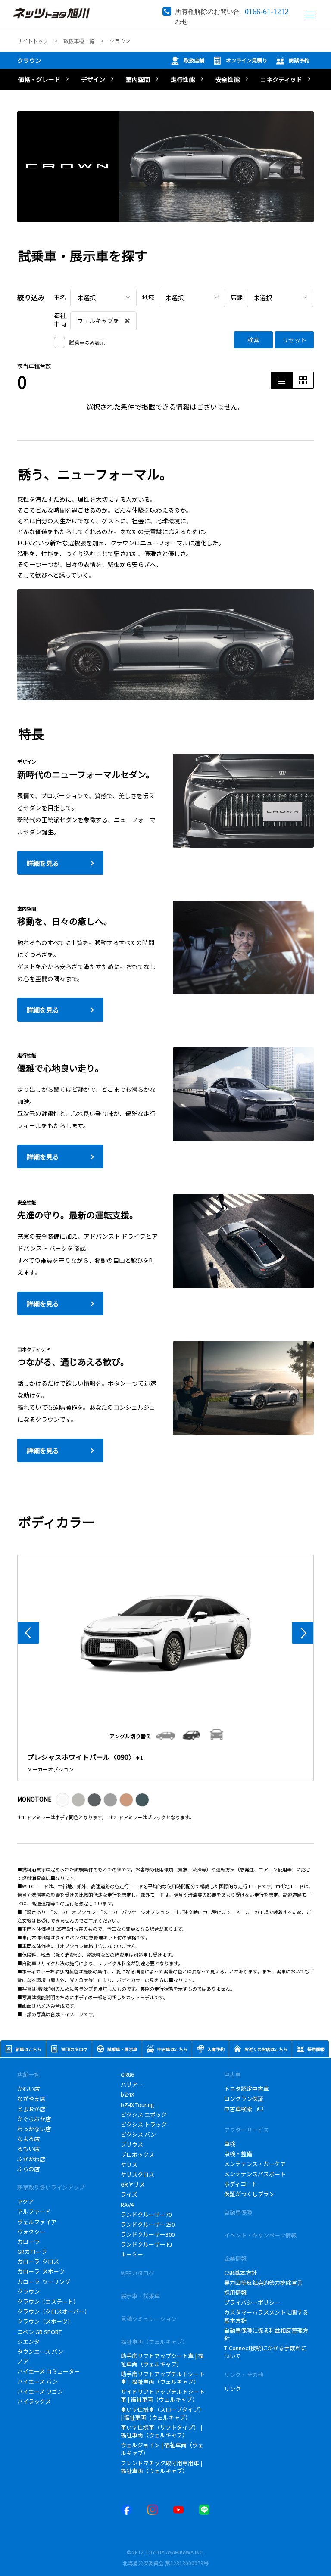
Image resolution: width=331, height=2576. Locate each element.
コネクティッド (281, 79)
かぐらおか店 (34, 2119)
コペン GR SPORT (39, 2332)
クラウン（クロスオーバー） (54, 2311)
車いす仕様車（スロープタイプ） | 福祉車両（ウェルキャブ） (162, 2413)
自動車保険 (238, 2212)
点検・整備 (238, 2154)
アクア (25, 2202)
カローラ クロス (38, 2261)
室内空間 (138, 79)
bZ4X (127, 2094)
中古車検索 (238, 2109)
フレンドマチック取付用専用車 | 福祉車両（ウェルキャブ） (161, 2467)
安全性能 (228, 79)
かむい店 (28, 2089)
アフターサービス (247, 2130)
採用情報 (235, 2292)
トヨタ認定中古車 (247, 2089)
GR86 (127, 2074)
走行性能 (183, 79)
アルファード (34, 2211)
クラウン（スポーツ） (45, 2321)
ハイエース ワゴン (40, 2391)
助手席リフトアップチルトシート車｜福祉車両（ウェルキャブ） (163, 2378)
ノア (23, 2361)
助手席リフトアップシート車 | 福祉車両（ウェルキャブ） (162, 2360)
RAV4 (127, 2205)
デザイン (93, 79)
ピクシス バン (138, 2134)
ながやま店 (31, 2099)
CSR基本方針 (241, 2273)
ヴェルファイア (37, 2222)
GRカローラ (32, 2251)
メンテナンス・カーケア (255, 2164)
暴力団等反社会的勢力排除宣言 (263, 2282)
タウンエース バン (40, 2351)
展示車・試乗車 (140, 2296)
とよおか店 (31, 2109)
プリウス (132, 2144)
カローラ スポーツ (41, 2271)
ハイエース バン (37, 2382)
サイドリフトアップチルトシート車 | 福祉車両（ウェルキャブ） (163, 2395)
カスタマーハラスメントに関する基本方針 (266, 2316)
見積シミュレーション (149, 2319)
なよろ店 (28, 2139)
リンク (233, 2389)
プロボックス (137, 2155)
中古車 (233, 2074)
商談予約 (299, 60)
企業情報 (235, 2258)
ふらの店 (28, 2169)
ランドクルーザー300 (148, 2234)
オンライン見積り (247, 60)
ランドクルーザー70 (146, 2214)
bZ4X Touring (140, 2105)
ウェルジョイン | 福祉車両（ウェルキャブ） (162, 2449)
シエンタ (28, 2341)
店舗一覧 (28, 2074)
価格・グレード (39, 79)
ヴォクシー (31, 2232)
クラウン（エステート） (48, 2301)
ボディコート (241, 2184)
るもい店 (28, 2149)
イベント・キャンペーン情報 (260, 2235)
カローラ (28, 2242)
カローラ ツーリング (44, 2282)
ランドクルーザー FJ (146, 2244)
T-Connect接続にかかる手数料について (265, 2352)
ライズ (129, 2194)
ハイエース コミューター (48, 2371)
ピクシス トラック (144, 2124)
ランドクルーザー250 (148, 2224)
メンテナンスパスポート (255, 2174)
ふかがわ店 (31, 2159)
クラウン (29, 60)
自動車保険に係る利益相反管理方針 (266, 2334)
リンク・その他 (244, 2375)
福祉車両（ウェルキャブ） (154, 2341)
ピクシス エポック (144, 2115)
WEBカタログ (137, 2273)
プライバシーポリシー (252, 2302)
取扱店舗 (194, 60)
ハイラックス (35, 2401)
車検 (230, 2144)
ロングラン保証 (244, 2099)
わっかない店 (34, 2129)
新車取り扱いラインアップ (51, 2187)
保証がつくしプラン (249, 2194)
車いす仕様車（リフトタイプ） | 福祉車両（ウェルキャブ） (161, 2431)
